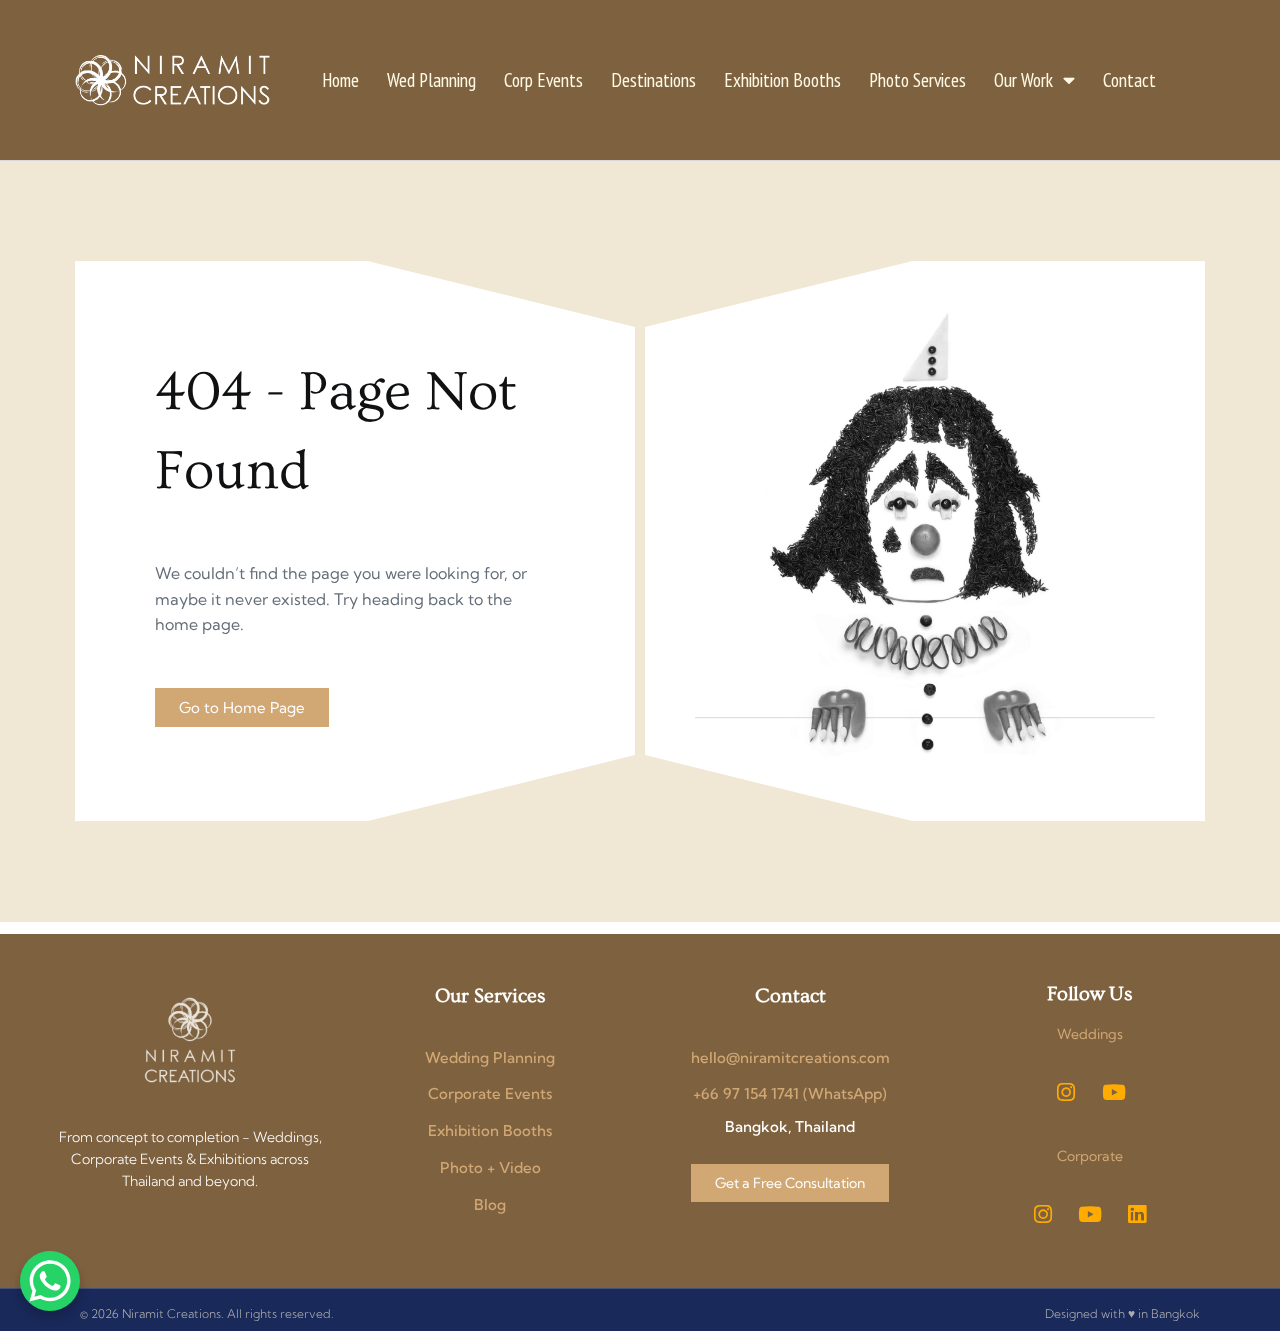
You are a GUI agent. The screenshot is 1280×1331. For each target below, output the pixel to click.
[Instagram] (1066, 1093)
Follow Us (1089, 994)
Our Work (1023, 79)
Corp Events (543, 79)
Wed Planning (431, 79)
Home (340, 79)
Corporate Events (490, 1093)
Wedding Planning (490, 1057)
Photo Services (917, 79)
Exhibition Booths (782, 79)
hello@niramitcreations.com (790, 1057)
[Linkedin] (1137, 1215)
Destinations (653, 79)
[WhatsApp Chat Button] (50, 1281)
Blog (490, 1204)
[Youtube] (1114, 1093)
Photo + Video (490, 1167)
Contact (1129, 79)
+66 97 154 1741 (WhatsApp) (790, 1093)
